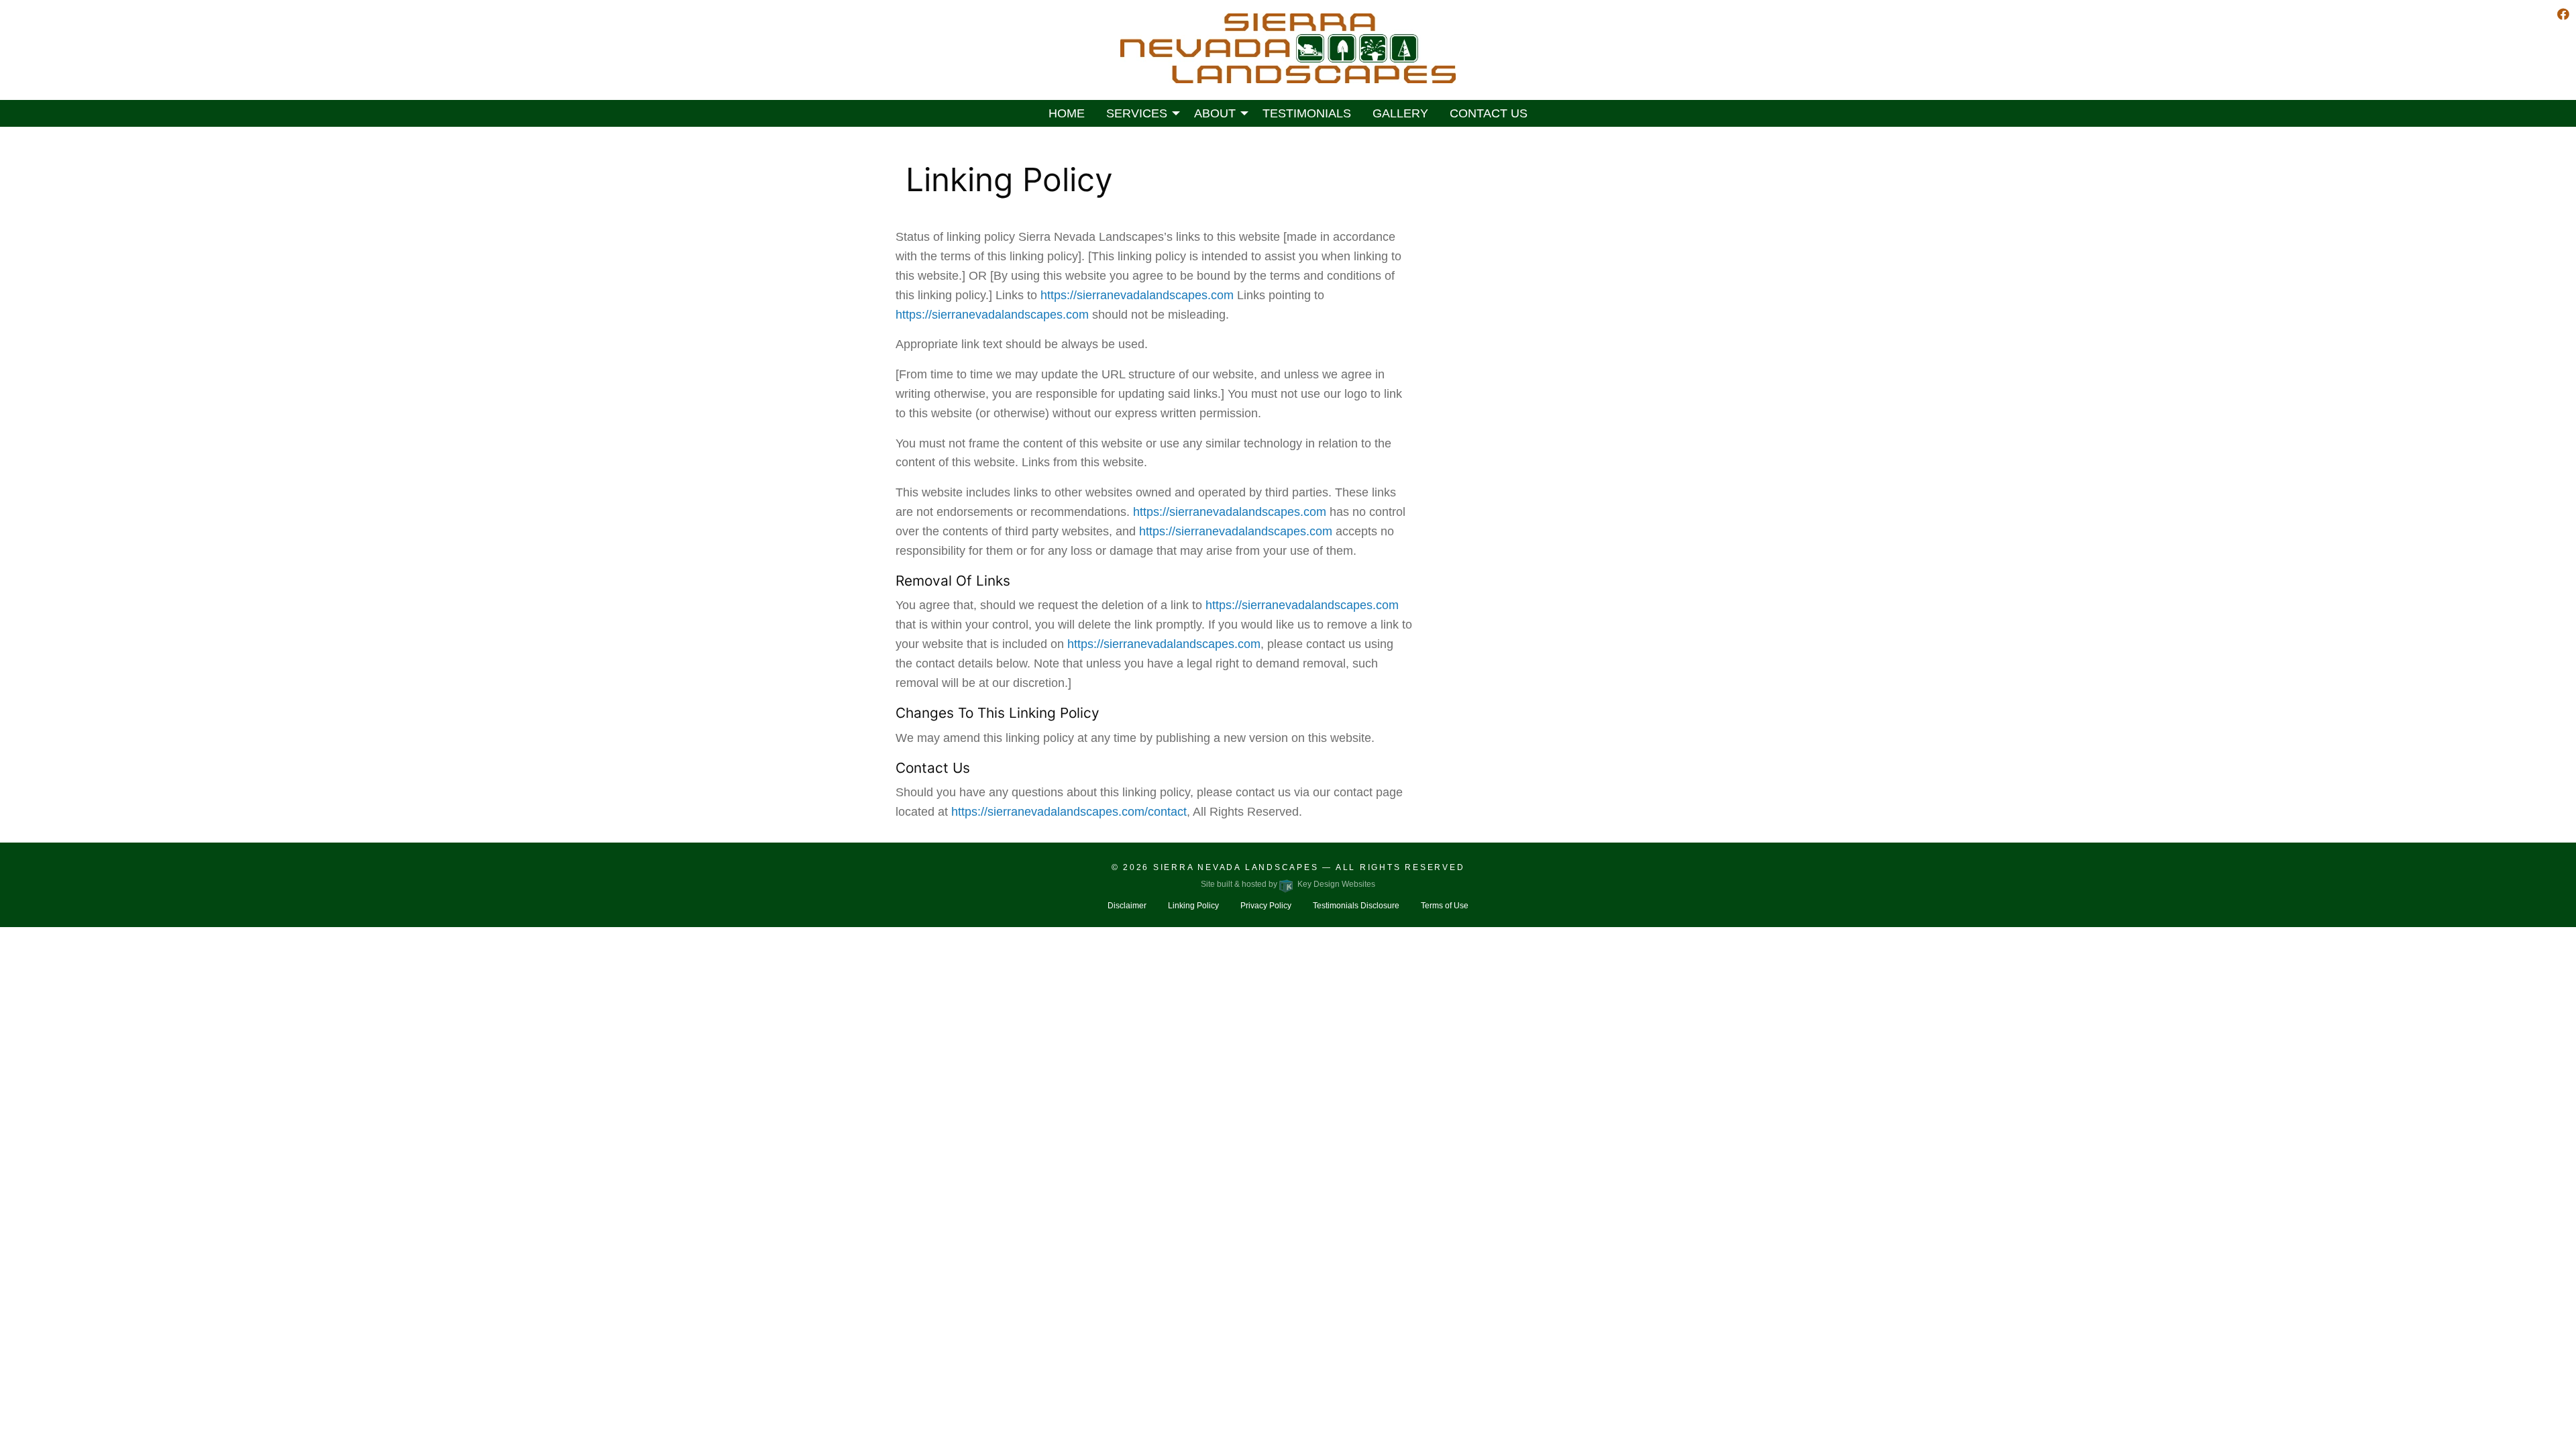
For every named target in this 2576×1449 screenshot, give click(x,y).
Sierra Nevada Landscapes (1236, 867)
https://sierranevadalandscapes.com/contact (1069, 812)
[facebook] (2563, 15)
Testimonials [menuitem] (1307, 113)
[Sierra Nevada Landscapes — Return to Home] (1288, 48)
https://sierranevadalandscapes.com (1137, 295)
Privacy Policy (1266, 906)
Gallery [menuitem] (1400, 113)
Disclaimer (1127, 906)
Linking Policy (1193, 906)
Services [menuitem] (1137, 113)
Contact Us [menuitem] (1489, 113)
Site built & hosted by (1288, 884)
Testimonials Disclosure (1356, 906)
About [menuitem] (1215, 113)
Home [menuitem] (1067, 113)
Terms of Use (1445, 906)
